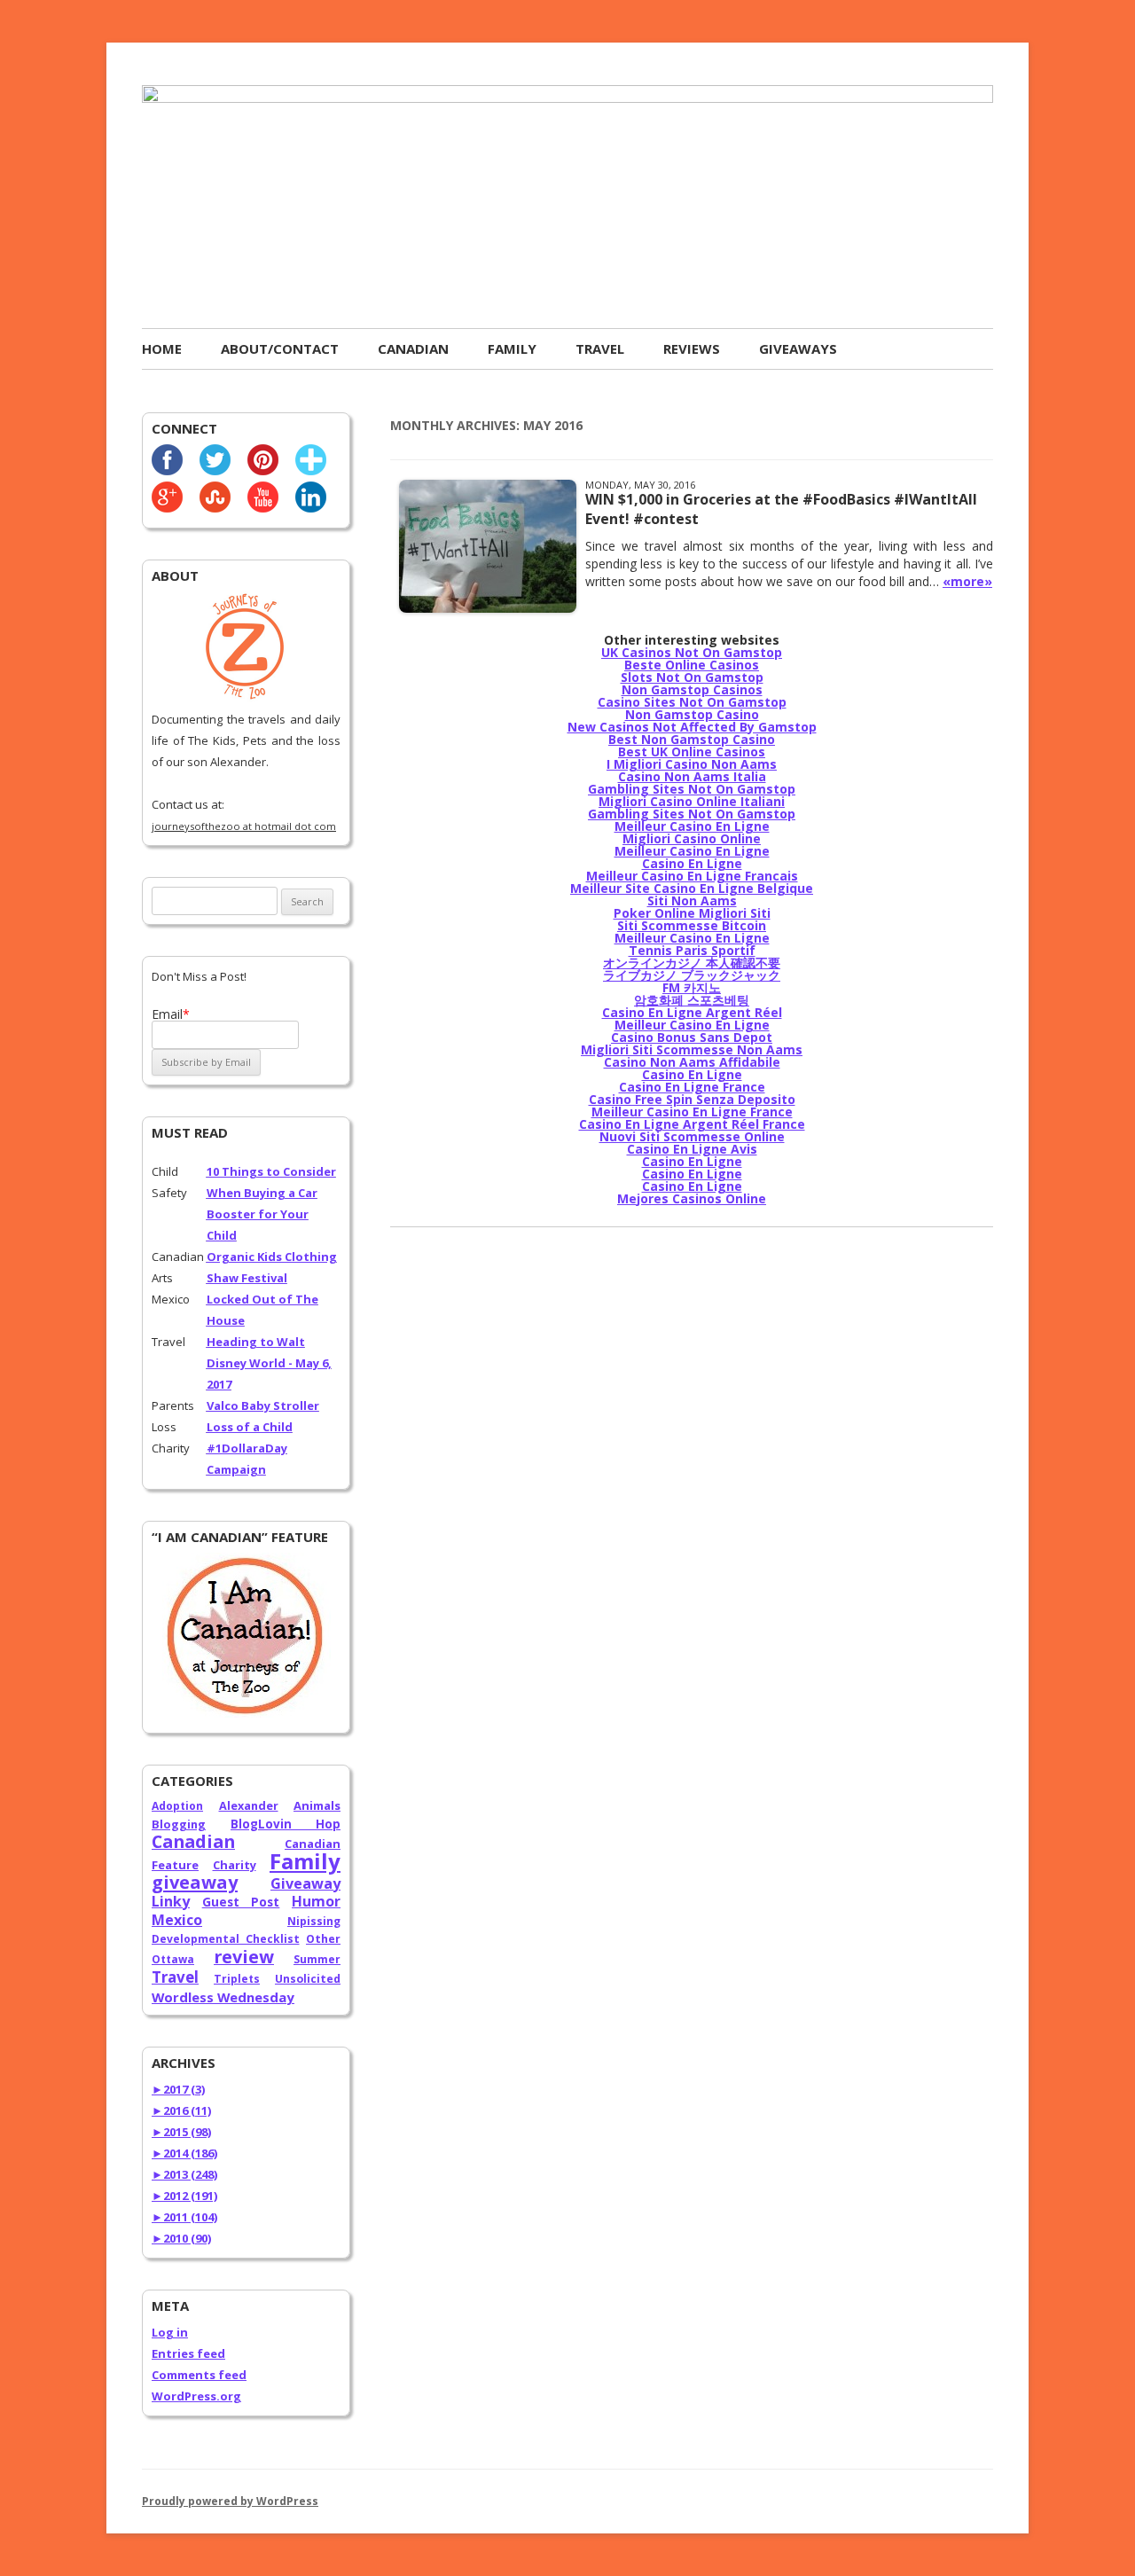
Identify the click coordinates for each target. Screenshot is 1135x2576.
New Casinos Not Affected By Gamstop (692, 727)
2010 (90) (181, 2238)
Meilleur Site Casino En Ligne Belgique (692, 888)
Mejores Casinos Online (692, 1198)
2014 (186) (184, 2153)
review (244, 1957)
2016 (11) (181, 2110)
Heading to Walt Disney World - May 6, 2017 (269, 1363)
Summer (317, 1959)
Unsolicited (308, 1979)
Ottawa (173, 1959)
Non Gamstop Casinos (692, 689)
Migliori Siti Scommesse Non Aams (692, 1049)
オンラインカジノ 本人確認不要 (692, 963)
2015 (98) (181, 2132)
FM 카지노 (692, 987)
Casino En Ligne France (692, 1087)
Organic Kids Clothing (272, 1257)
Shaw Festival (247, 1278)
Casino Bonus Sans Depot (692, 1037)
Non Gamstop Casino (692, 714)
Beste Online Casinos (692, 665)
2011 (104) (184, 2217)
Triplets (237, 1979)
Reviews (692, 348)
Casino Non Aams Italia (692, 776)
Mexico (177, 1920)
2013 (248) (184, 2174)
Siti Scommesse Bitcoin (692, 925)
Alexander (249, 1805)
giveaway (195, 1882)
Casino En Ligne (692, 863)
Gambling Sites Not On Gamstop (692, 789)
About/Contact (280, 348)
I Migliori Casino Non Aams (692, 764)
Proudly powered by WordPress (230, 2501)
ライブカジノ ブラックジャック (692, 975)
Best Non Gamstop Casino (692, 739)
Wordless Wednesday (223, 1997)
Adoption (177, 1806)
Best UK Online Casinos (692, 752)
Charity (235, 1865)
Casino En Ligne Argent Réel (692, 1012)
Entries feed (188, 2353)
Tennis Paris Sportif (692, 950)
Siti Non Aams (692, 900)
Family (512, 348)
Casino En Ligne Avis (692, 1149)
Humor (316, 1901)
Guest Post (241, 1902)
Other (323, 1939)
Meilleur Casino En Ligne (692, 826)
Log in (170, 2332)
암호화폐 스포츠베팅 (692, 1000)
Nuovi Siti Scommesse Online (692, 1136)
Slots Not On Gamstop (692, 677)
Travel (600, 348)
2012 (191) (184, 2196)
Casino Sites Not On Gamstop (692, 702)
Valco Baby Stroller (263, 1405)
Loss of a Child (250, 1427)
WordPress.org (196, 2396)
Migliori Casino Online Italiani (692, 801)
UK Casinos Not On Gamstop (692, 652)
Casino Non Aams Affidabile (692, 1062)
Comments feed (199, 2375)
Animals (317, 1805)
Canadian (413, 348)
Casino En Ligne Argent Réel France (692, 1124)
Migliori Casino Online (692, 838)
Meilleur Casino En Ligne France (692, 1112)
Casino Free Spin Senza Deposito (692, 1099)
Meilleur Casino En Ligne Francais (692, 876)
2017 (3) (178, 2089)
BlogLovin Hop (286, 1824)
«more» (967, 581)
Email (171, 1014)
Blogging (179, 1824)
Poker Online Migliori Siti (692, 913)
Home (162, 348)
